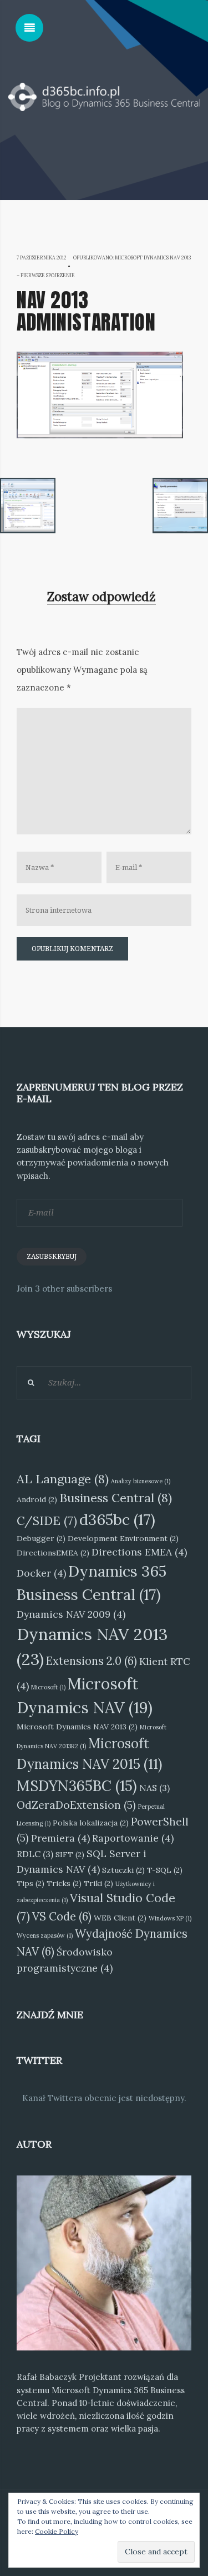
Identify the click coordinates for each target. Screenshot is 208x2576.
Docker (41, 1573)
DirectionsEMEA (53, 1553)
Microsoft (48, 1687)
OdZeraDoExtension (76, 1805)
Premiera (60, 1838)
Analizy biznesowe (141, 1481)
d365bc (117, 1519)
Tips (31, 1883)
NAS (154, 1788)
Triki (98, 1883)
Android (37, 1499)
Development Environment (123, 1538)
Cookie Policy (57, 2531)
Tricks (64, 1883)
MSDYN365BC (77, 1786)
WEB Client (120, 1918)
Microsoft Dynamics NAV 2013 (77, 1727)
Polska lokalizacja (91, 1823)
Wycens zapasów (45, 1935)
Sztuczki (123, 1870)
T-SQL (165, 1870)
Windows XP (170, 1918)
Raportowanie (133, 1838)
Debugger (41, 1538)
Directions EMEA (139, 1552)
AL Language (63, 1479)
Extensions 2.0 (92, 1661)
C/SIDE (47, 1521)
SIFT (70, 1854)
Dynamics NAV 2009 (71, 1614)
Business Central (116, 1498)
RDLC (35, 1854)
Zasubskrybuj (52, 1257)
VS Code (62, 1917)
